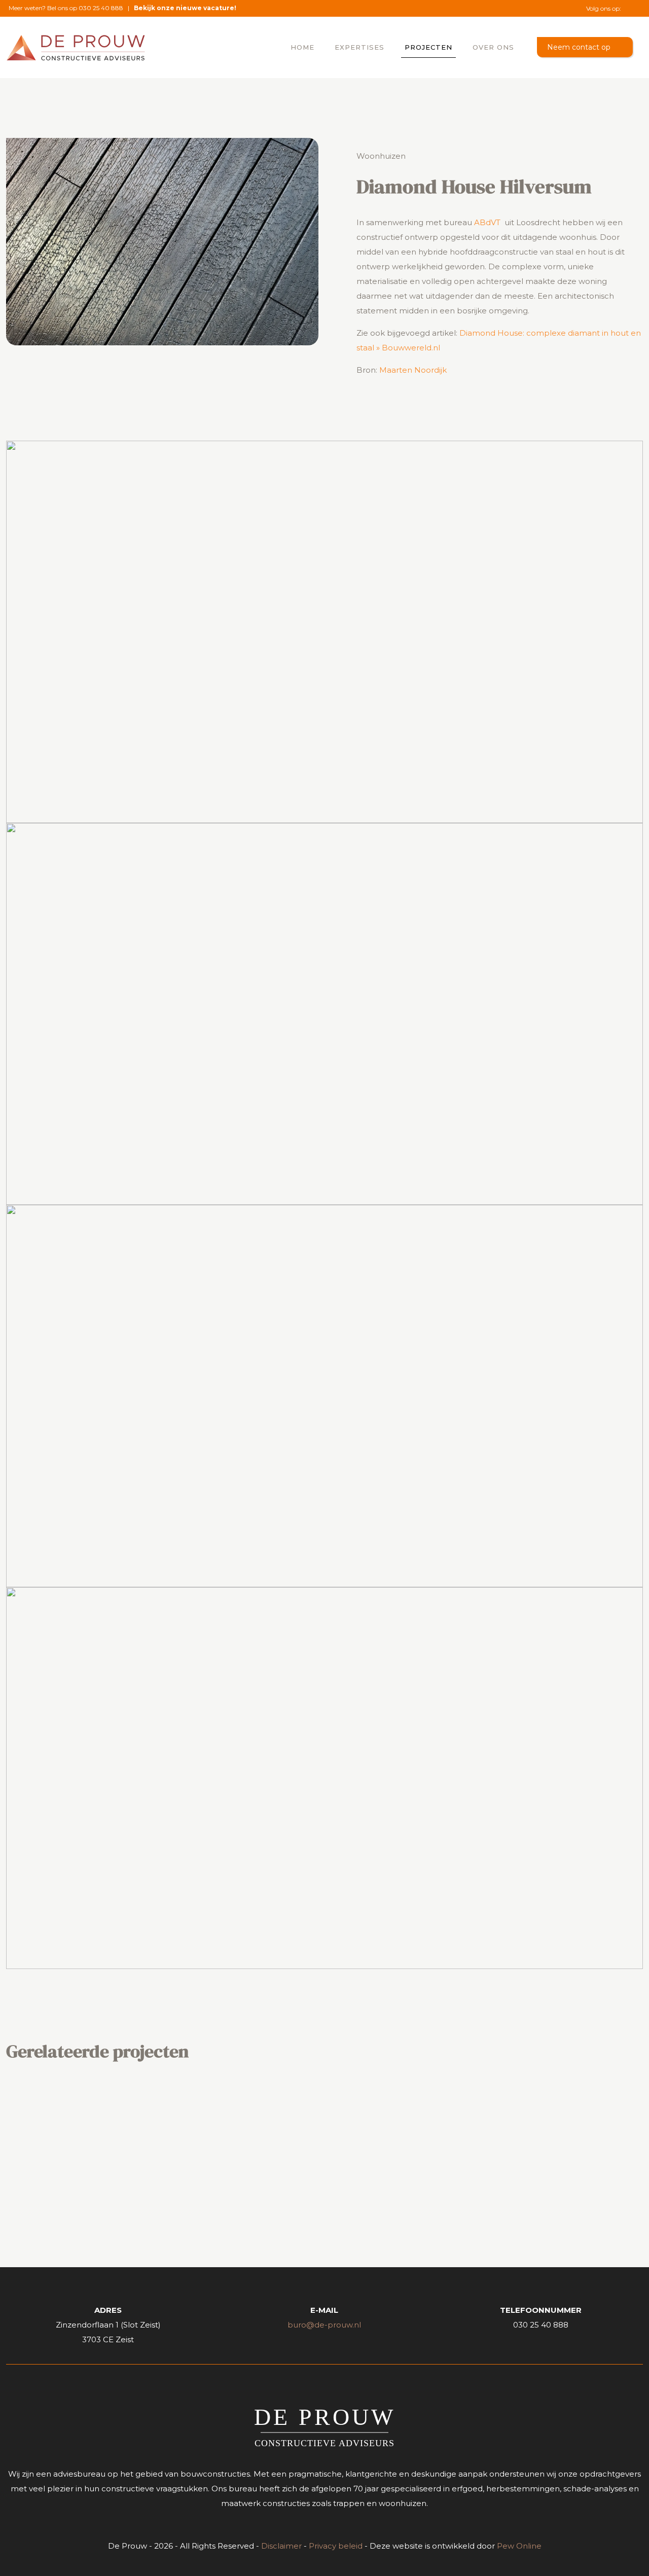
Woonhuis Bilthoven (535, 2122)
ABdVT (487, 222)
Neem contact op (579, 47)
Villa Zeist (283, 2122)
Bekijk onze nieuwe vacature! (185, 8)
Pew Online (519, 2546)
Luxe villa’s (75, 2122)
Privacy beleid (336, 2546)
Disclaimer (281, 2546)
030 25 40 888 (101, 8)
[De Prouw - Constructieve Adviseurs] (76, 47)
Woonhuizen (381, 156)
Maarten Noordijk (413, 370)
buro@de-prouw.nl (324, 2325)
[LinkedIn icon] (635, 8)
